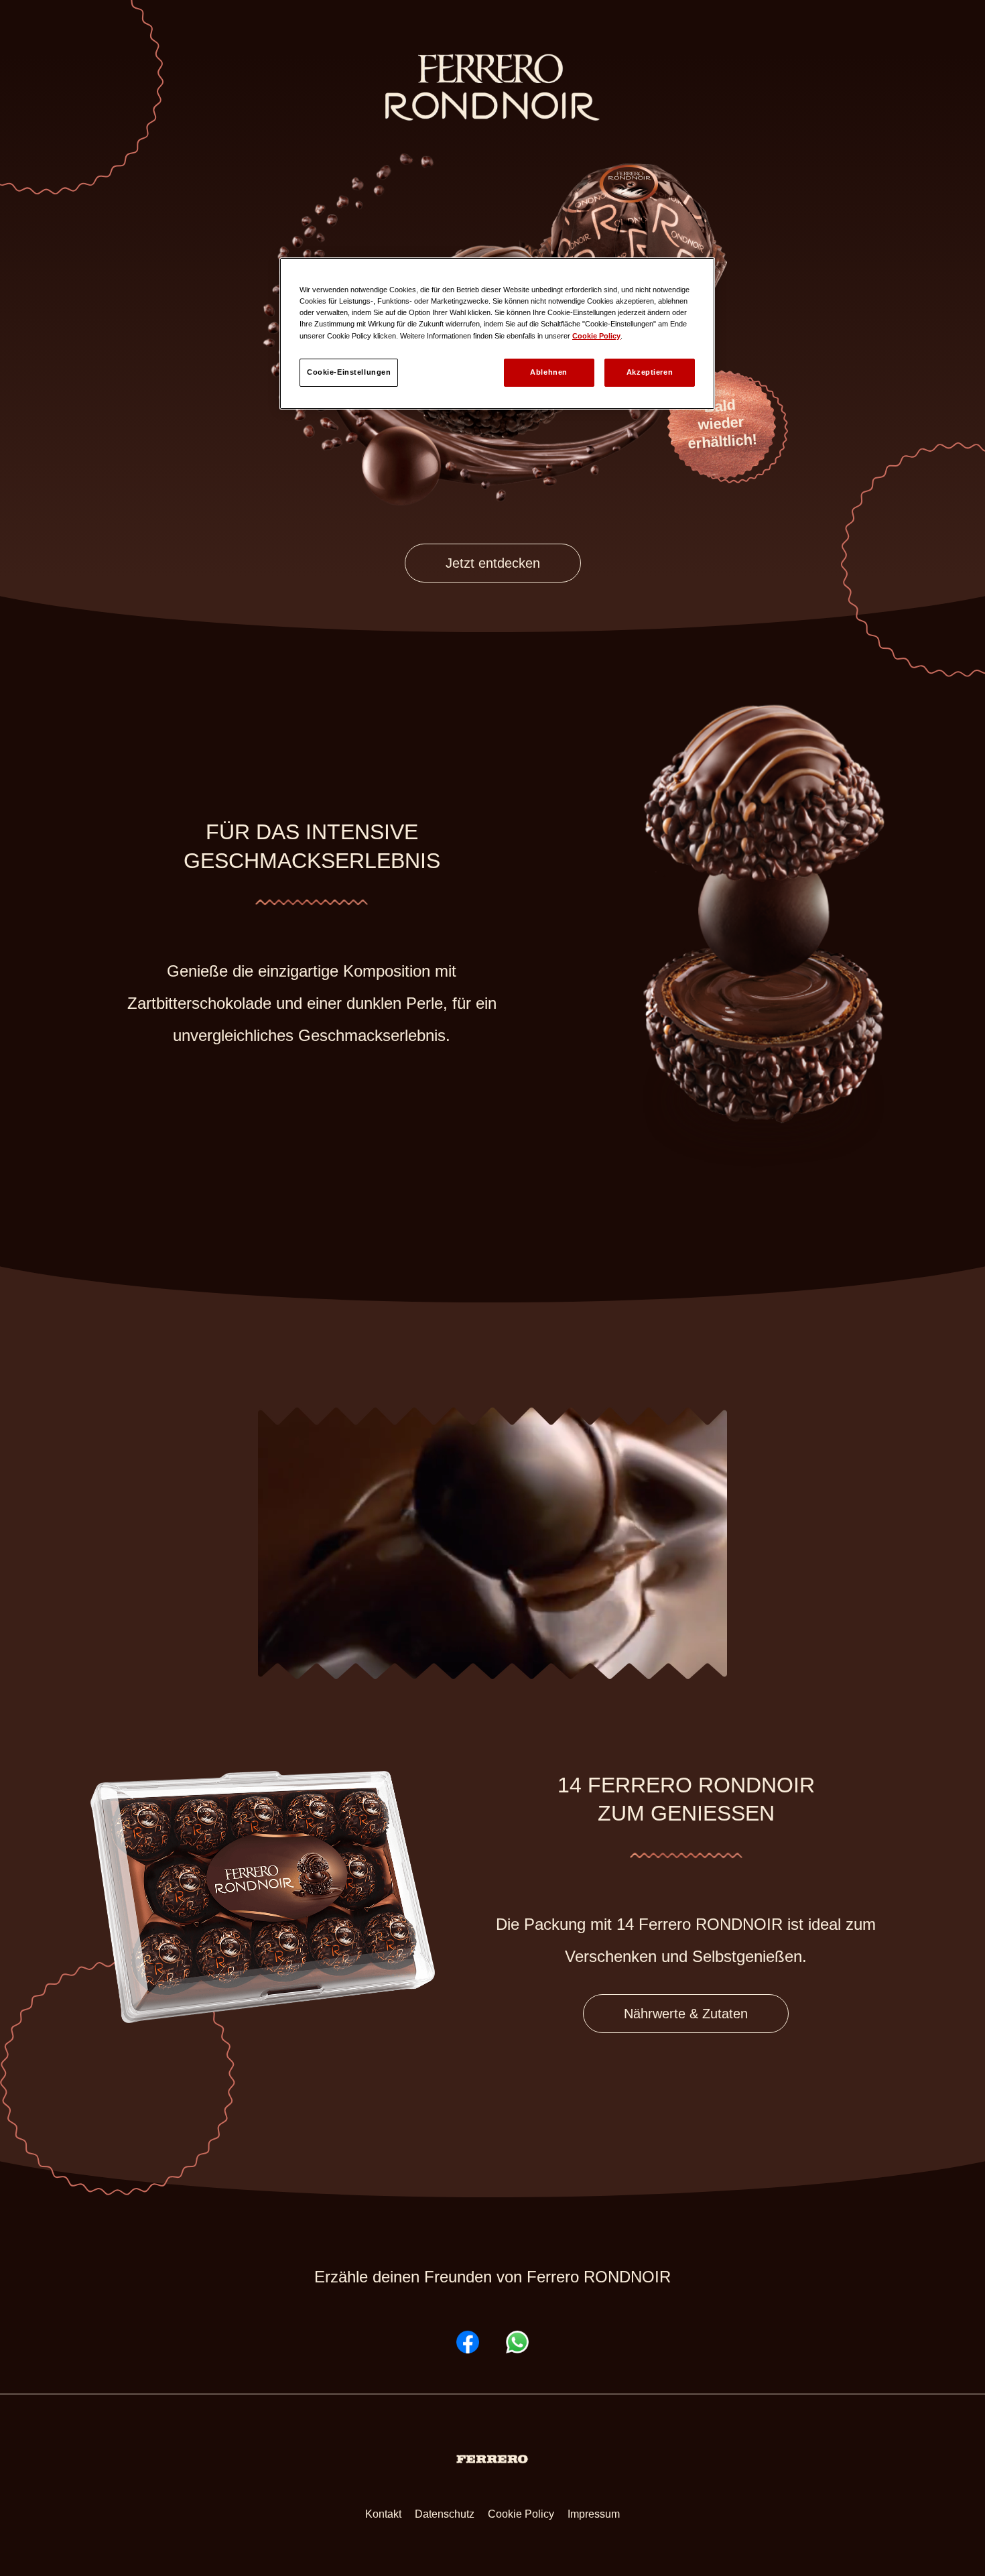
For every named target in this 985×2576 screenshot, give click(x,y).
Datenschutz (445, 2514)
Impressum (594, 2514)
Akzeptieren (650, 372)
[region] (497, 333)
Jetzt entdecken (493, 563)
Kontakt (383, 2514)
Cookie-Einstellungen (349, 372)
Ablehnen (549, 372)
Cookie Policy (521, 2514)
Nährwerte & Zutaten (686, 2014)
